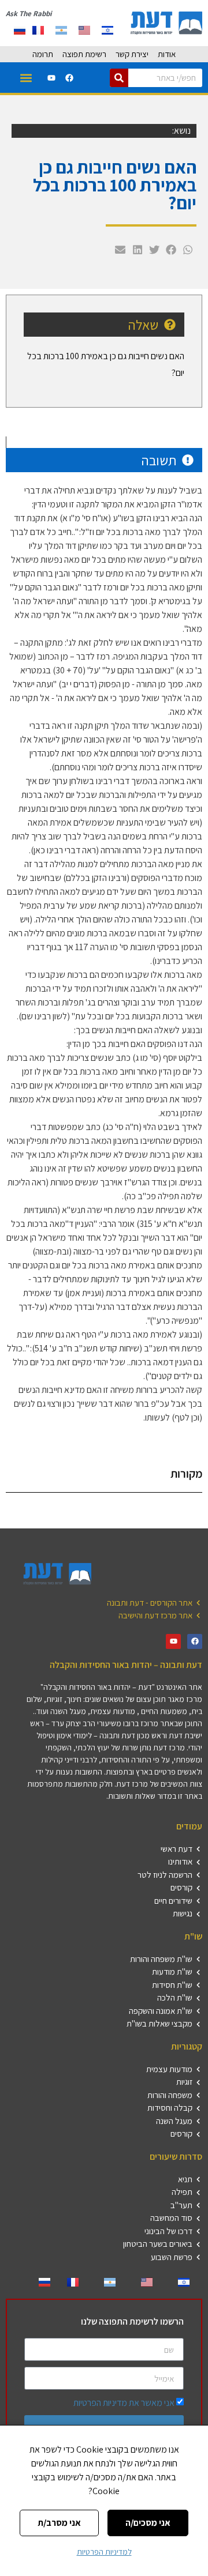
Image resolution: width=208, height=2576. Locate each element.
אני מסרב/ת (59, 2523)
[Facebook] (69, 78)
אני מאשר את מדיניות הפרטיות (124, 2403)
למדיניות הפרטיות (104, 2552)
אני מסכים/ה (148, 2523)
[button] (26, 78)
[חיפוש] (119, 78)
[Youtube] (51, 78)
